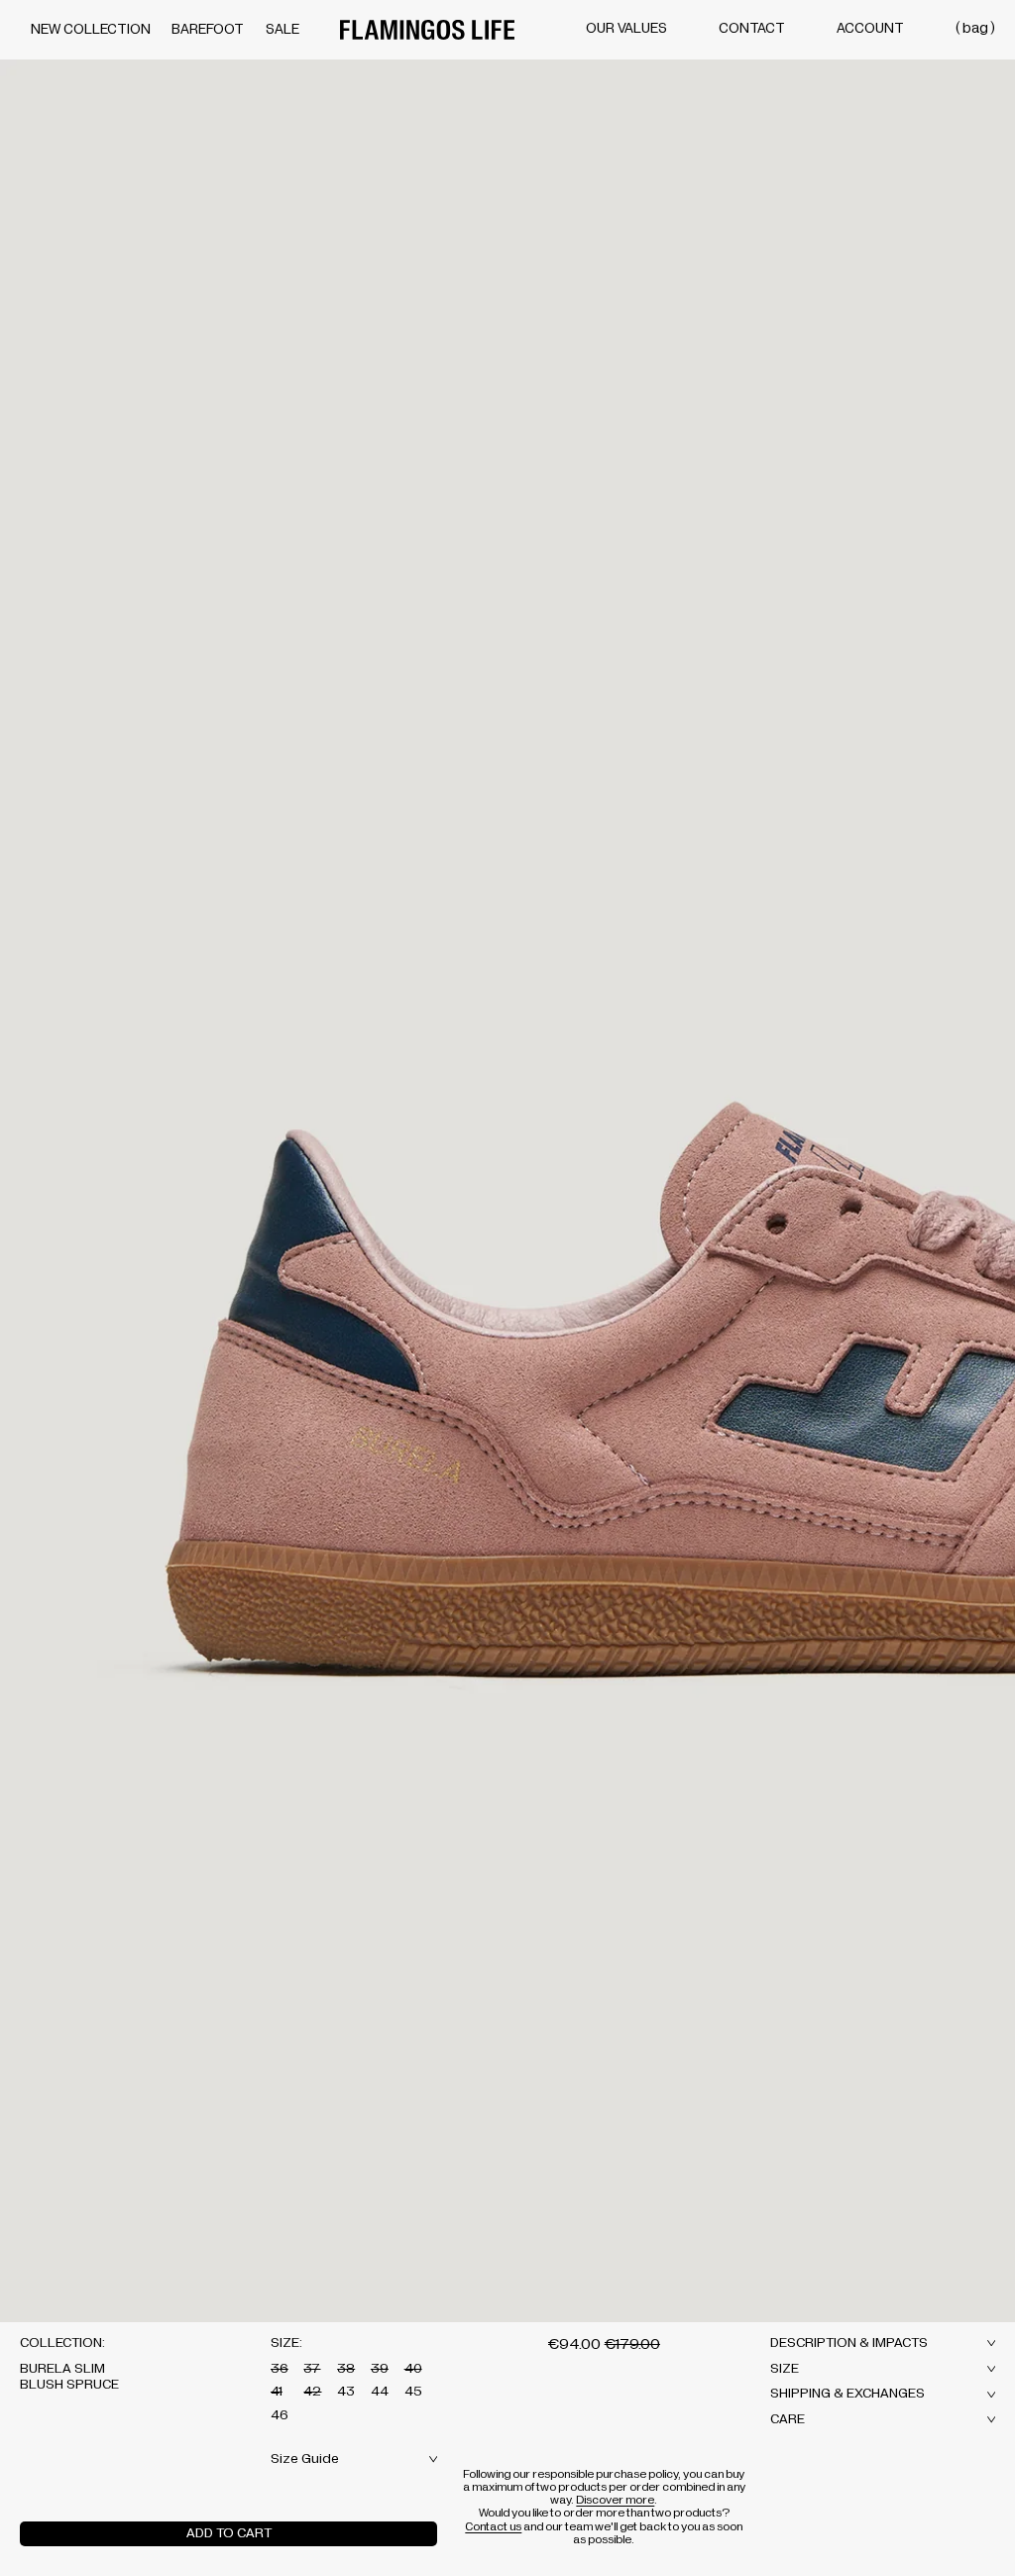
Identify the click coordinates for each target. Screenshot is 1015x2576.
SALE (282, 29)
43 (346, 2392)
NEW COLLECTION (91, 29)
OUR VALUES (626, 28)
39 (380, 2369)
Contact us (493, 2526)
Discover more (615, 2500)
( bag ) (975, 28)
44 (380, 2392)
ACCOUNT (870, 28)
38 (346, 2369)
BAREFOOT (208, 29)
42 (312, 2392)
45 (413, 2392)
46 (280, 2415)
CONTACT (752, 28)
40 (413, 2369)
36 (280, 2369)
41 (277, 2392)
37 (312, 2369)
